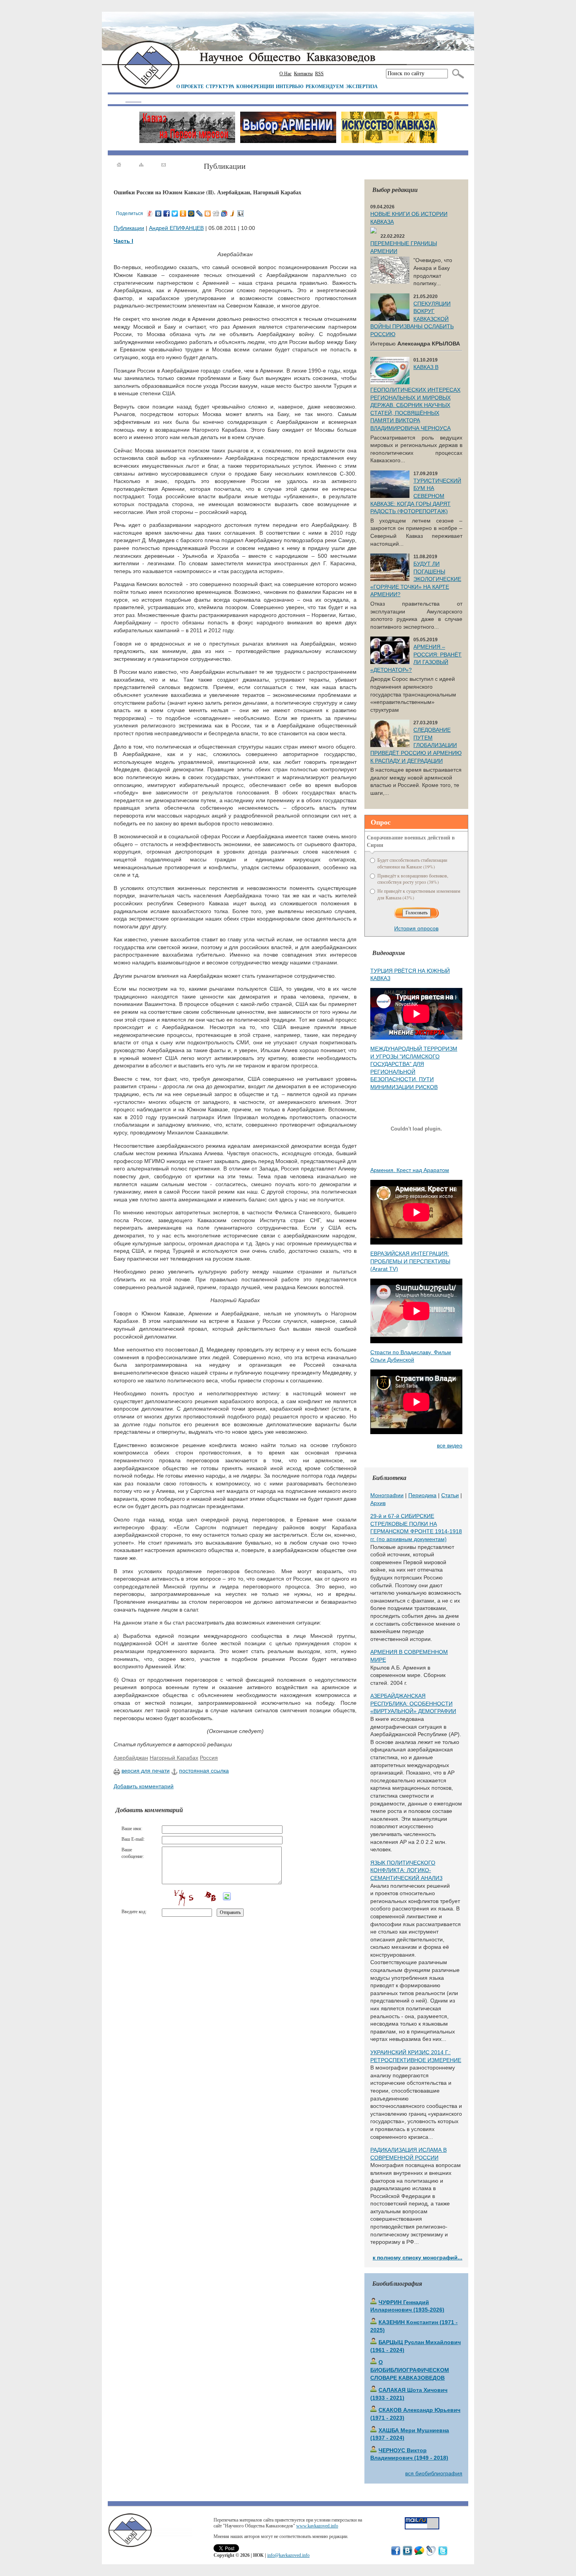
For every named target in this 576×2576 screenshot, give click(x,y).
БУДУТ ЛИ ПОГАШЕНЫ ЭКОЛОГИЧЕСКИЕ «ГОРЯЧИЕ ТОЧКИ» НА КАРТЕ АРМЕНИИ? (416, 579)
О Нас (285, 74)
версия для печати (146, 1771)
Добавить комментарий (144, 1786)
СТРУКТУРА (220, 86)
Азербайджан (131, 1758)
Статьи (450, 1495)
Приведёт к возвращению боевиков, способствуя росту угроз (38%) (413, 879)
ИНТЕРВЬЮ (290, 86)
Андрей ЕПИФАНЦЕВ (176, 228)
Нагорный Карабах (174, 1758)
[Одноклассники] (183, 213)
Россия (209, 1758)
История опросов (416, 928)
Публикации (129, 228)
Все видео (450, 1445)
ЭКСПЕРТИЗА (362, 86)
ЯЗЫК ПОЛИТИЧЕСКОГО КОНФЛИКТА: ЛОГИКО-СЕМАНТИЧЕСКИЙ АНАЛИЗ (406, 1870)
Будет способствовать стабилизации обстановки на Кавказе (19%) (412, 863)
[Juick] (233, 213)
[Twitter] (175, 213)
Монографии (387, 1495)
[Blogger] (208, 213)
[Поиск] (456, 74)
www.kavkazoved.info (317, 2526)
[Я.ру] (150, 213)
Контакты (303, 74)
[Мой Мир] (191, 213)
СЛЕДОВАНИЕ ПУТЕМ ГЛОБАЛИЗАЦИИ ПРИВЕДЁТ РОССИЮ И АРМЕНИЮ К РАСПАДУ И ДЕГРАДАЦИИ (416, 745)
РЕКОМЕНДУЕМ (325, 86)
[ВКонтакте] (158, 213)
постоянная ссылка (204, 1771)
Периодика (422, 1495)
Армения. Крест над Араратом (410, 1170)
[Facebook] (167, 213)
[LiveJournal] (200, 213)
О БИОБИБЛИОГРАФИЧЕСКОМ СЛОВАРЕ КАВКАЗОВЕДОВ (410, 2370)
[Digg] (216, 213)
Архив (378, 1503)
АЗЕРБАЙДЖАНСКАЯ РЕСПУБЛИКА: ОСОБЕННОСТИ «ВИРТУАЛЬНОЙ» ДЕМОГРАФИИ (413, 1703)
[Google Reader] (224, 213)
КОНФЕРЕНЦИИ (255, 86)
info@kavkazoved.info (288, 2555)
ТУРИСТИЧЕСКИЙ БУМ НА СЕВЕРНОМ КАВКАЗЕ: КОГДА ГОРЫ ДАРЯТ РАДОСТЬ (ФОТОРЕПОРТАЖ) (416, 496)
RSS (319, 74)
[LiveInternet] (241, 213)
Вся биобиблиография (434, 2473)
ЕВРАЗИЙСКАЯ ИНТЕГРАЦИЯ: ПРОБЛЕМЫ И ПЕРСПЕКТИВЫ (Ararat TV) (410, 1261)
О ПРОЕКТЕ (190, 86)
